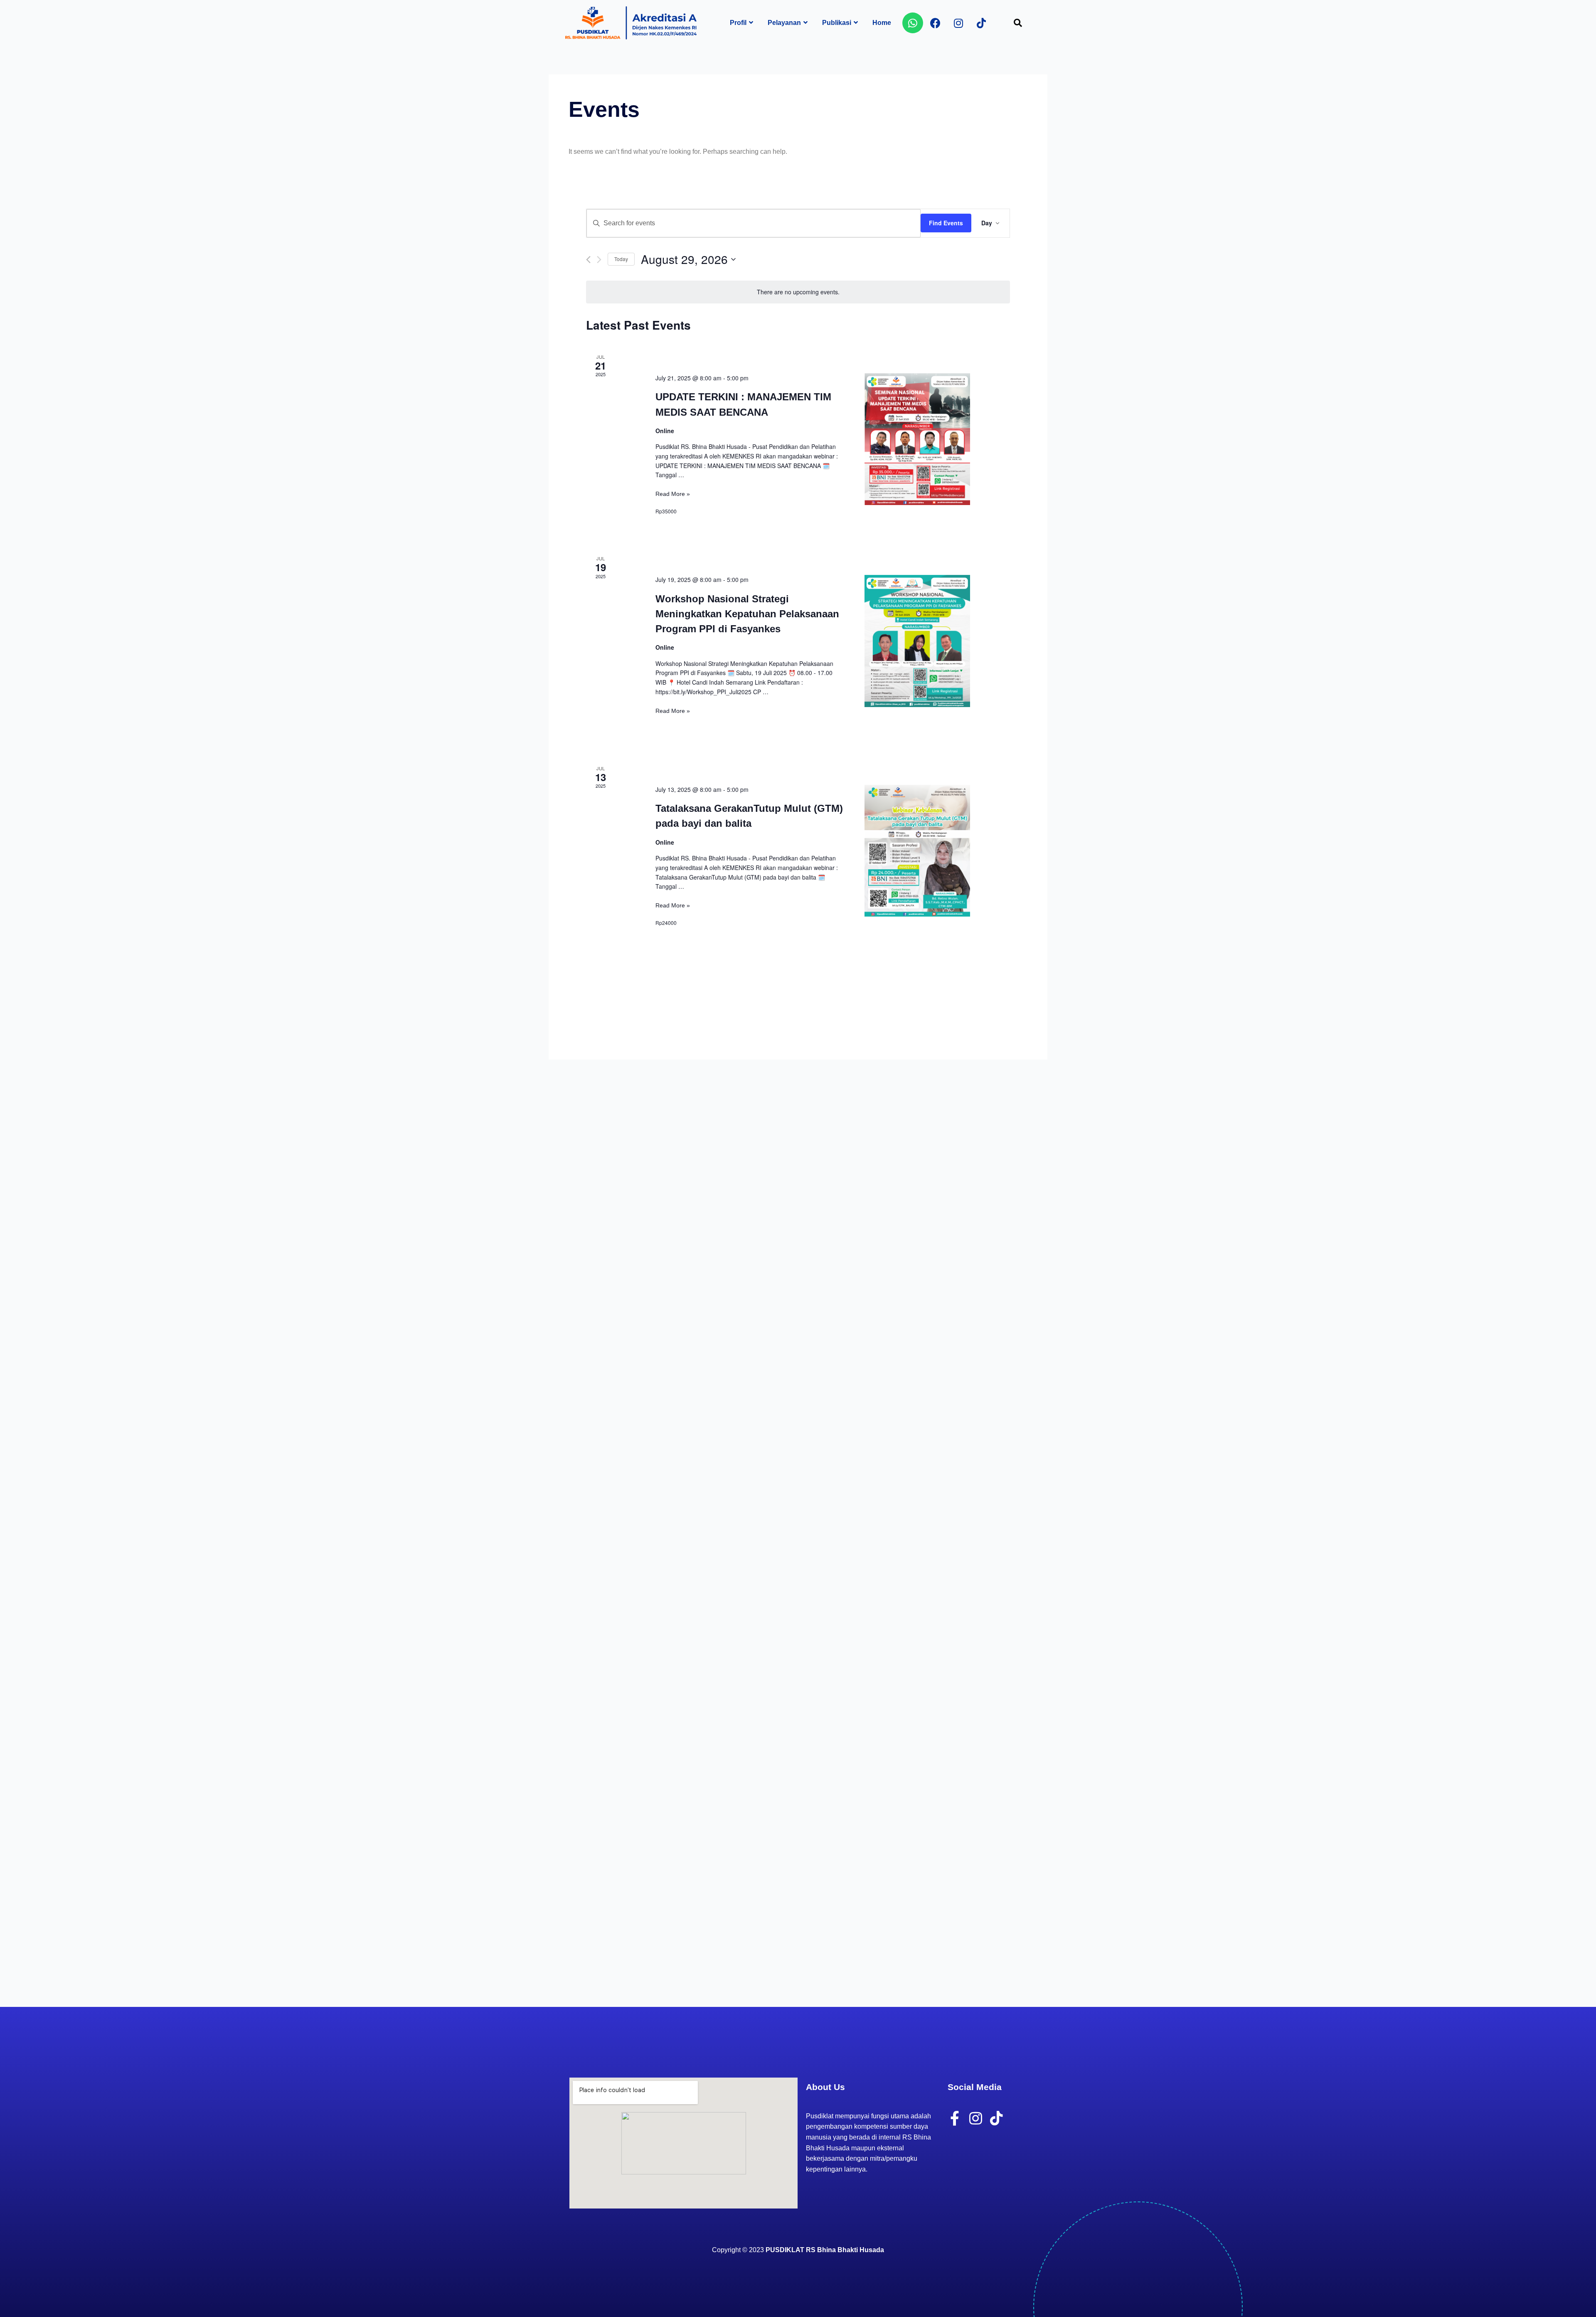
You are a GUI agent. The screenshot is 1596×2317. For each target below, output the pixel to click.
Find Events (946, 223)
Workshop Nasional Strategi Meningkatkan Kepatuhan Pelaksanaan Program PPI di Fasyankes (747, 614)
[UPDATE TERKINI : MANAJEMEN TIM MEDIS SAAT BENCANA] (917, 439)
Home (882, 23)
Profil (738, 23)
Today (621, 259)
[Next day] (599, 260)
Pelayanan (784, 23)
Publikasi (837, 23)
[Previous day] (588, 260)
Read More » (673, 494)
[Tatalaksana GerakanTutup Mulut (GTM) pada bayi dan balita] (917, 851)
